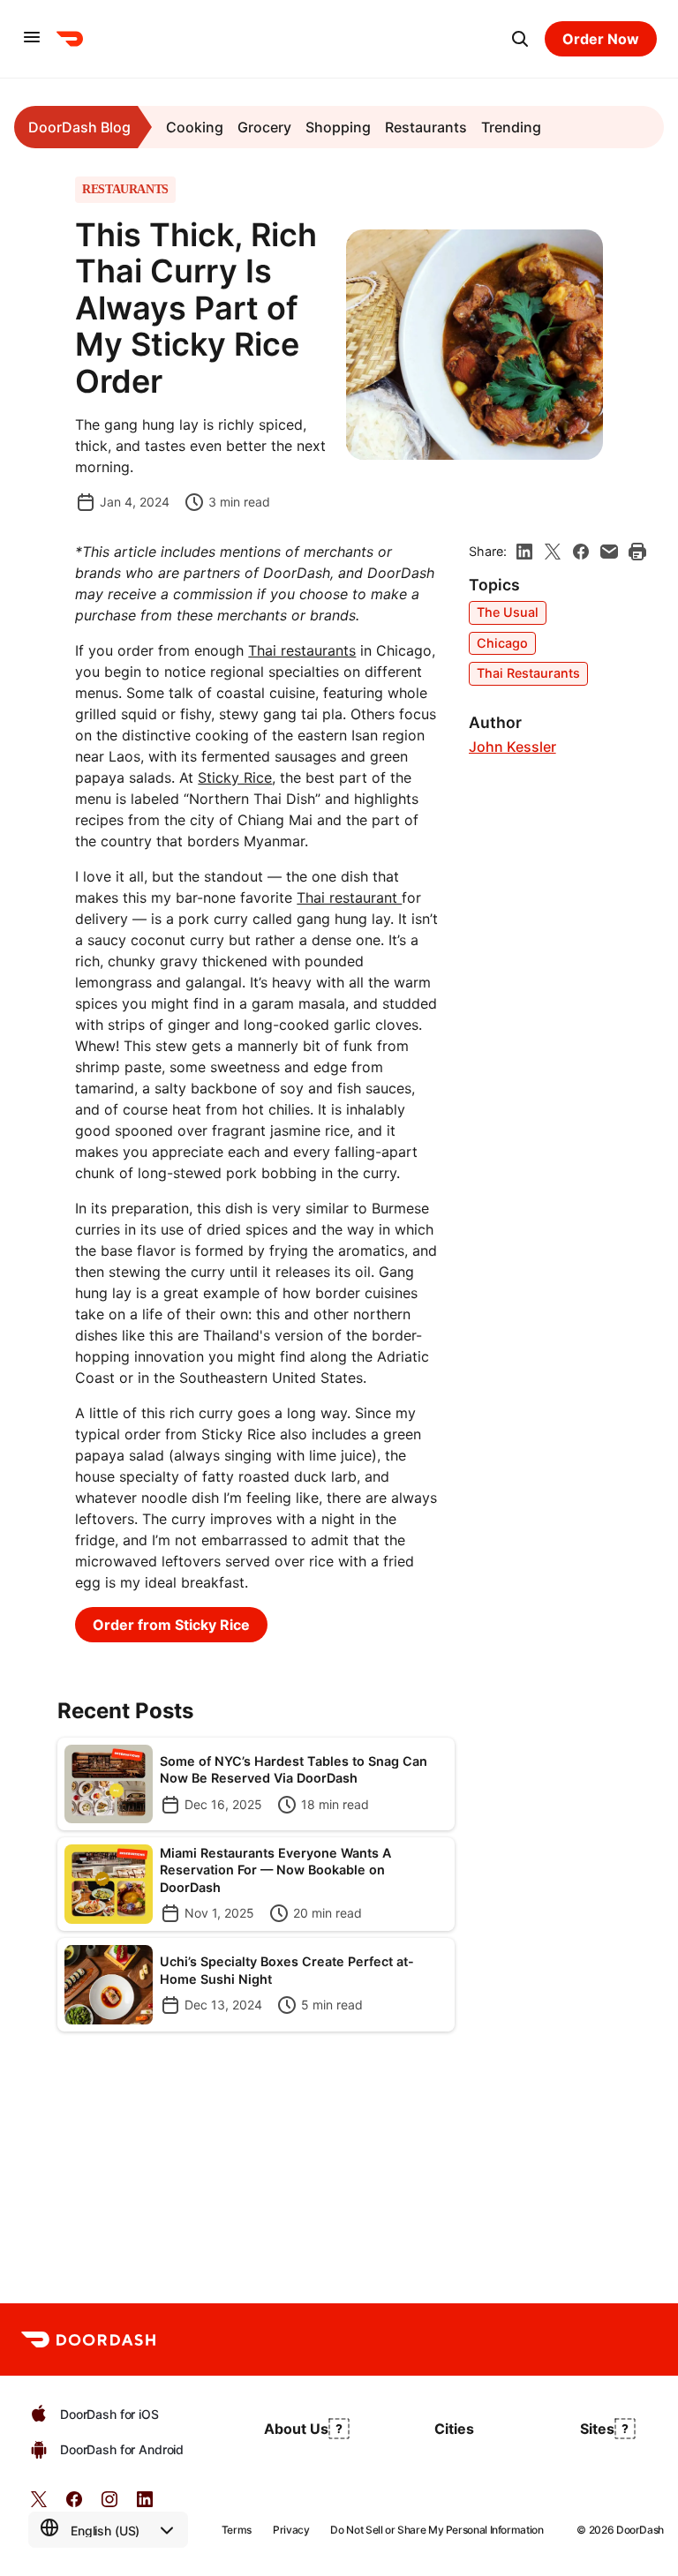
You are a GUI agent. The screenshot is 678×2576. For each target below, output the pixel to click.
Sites (597, 2429)
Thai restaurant (349, 897)
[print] (637, 552)
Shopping (338, 127)
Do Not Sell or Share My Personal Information (437, 2530)
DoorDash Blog (79, 127)
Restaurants (426, 127)
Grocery (264, 127)
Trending (511, 127)
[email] (609, 552)
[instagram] (109, 2505)
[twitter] (39, 2505)
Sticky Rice (235, 777)
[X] (553, 552)
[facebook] (581, 552)
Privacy (291, 2530)
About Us (296, 2429)
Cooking (195, 127)
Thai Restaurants (528, 673)
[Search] (520, 39)
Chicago (502, 643)
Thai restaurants (302, 650)
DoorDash (640, 2530)
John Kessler (512, 747)
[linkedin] (524, 552)
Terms (237, 2530)
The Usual (508, 612)
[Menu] (32, 38)
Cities (454, 2429)
